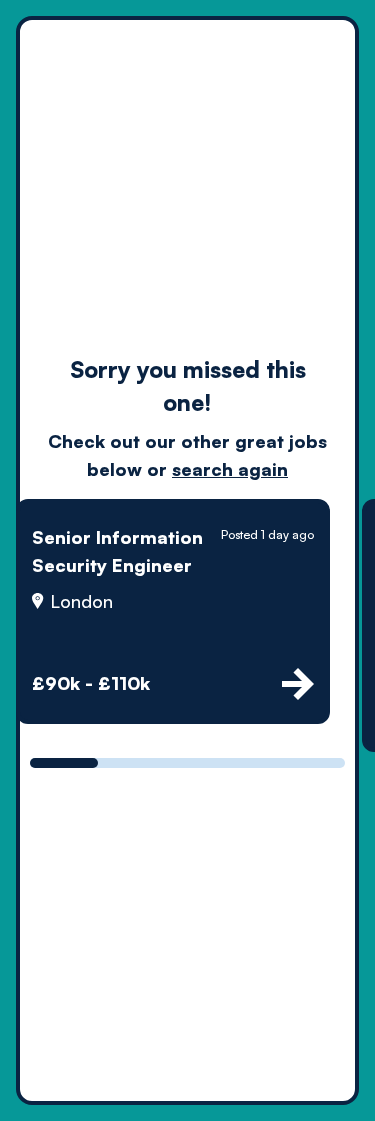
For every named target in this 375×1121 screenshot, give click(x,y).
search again (230, 469)
